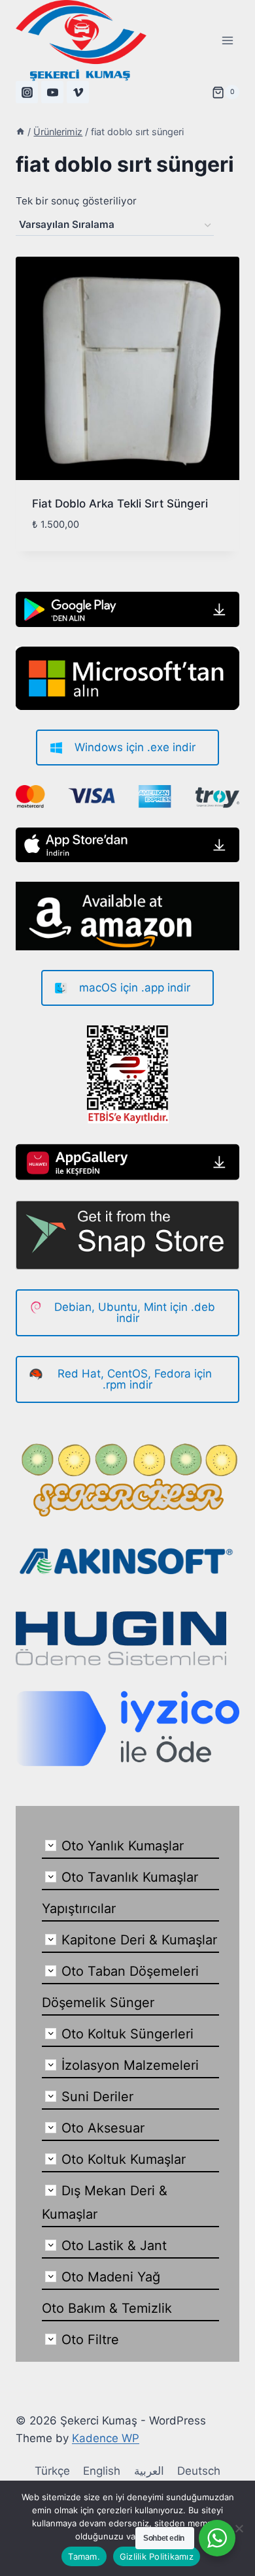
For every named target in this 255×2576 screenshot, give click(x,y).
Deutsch (199, 2471)
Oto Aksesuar (103, 2128)
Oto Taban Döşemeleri (130, 1971)
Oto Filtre (90, 2340)
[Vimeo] (78, 92)
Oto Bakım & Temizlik (107, 2308)
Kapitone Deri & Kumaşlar (139, 1940)
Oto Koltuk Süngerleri (127, 2034)
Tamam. (84, 2556)
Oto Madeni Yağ (111, 2277)
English (102, 2471)
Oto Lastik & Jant (114, 2246)
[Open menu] (227, 40)
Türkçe (52, 2471)
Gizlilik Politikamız (157, 2556)
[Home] (20, 132)
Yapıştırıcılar (79, 1908)
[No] (239, 2528)
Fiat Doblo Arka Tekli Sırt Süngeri (120, 504)
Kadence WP (106, 2438)
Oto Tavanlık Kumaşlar (130, 1877)
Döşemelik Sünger (98, 2003)
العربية (149, 2471)
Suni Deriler (97, 2097)
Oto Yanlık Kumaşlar (123, 1846)
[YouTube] (52, 92)
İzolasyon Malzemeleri (130, 2065)
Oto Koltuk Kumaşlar (124, 2159)
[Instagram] (27, 92)
